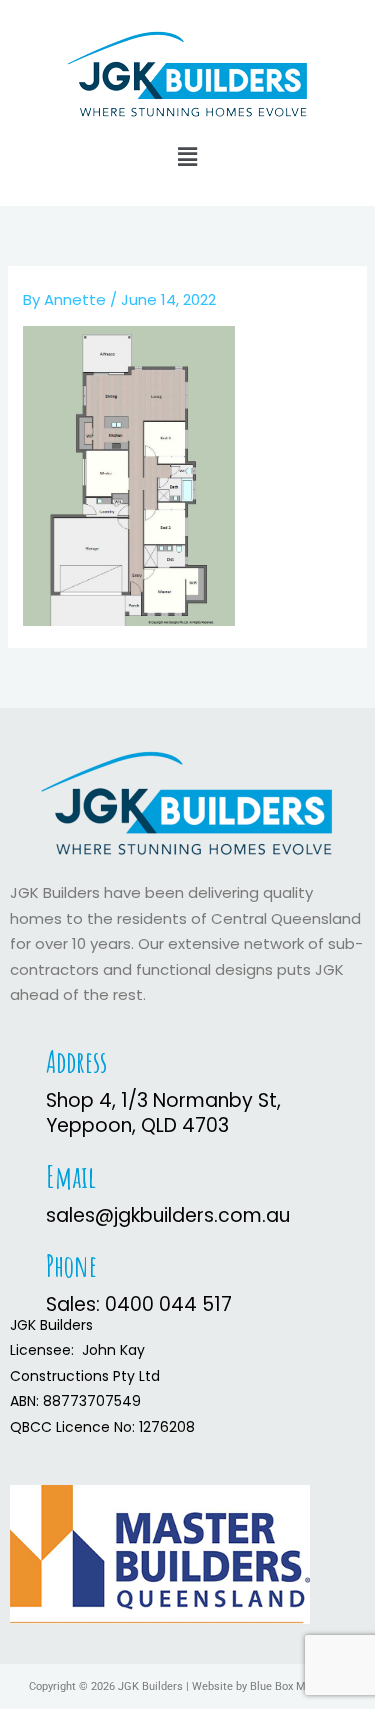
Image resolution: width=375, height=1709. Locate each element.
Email (71, 1176)
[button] (187, 157)
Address (76, 1061)
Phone (71, 1265)
